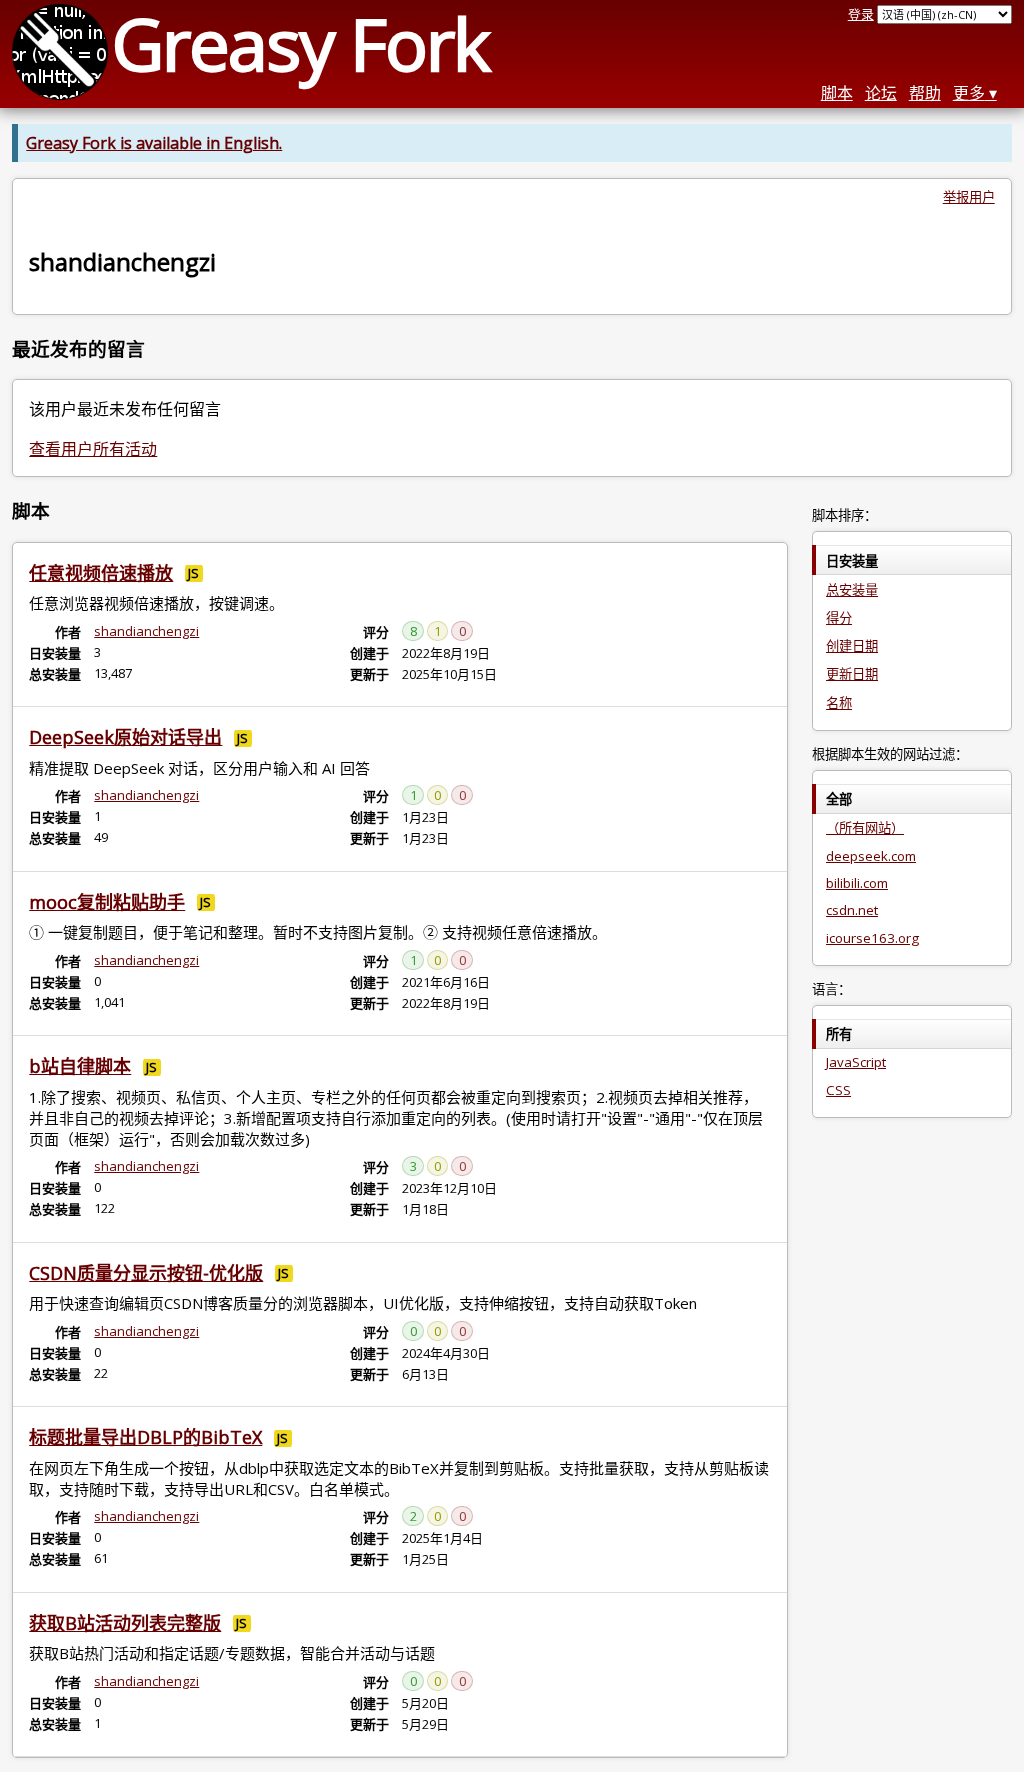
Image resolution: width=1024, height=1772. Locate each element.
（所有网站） (865, 828)
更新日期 (852, 674)
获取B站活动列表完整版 (125, 1623)
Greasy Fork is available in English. (154, 143)
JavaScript (856, 1062)
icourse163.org (872, 938)
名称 (839, 703)
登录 (861, 14)
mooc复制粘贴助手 (107, 902)
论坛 (881, 93)
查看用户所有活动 (93, 449)
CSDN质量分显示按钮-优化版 (146, 1273)
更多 (969, 93)
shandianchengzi (146, 631)
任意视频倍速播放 (101, 573)
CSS (838, 1090)
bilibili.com (857, 883)
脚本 (837, 93)
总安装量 (852, 590)
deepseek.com (871, 856)
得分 (839, 618)
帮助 (925, 93)
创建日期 (852, 646)
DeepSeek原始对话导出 (125, 737)
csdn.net (852, 910)
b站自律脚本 (80, 1066)
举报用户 (969, 197)
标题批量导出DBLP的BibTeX (145, 1437)
